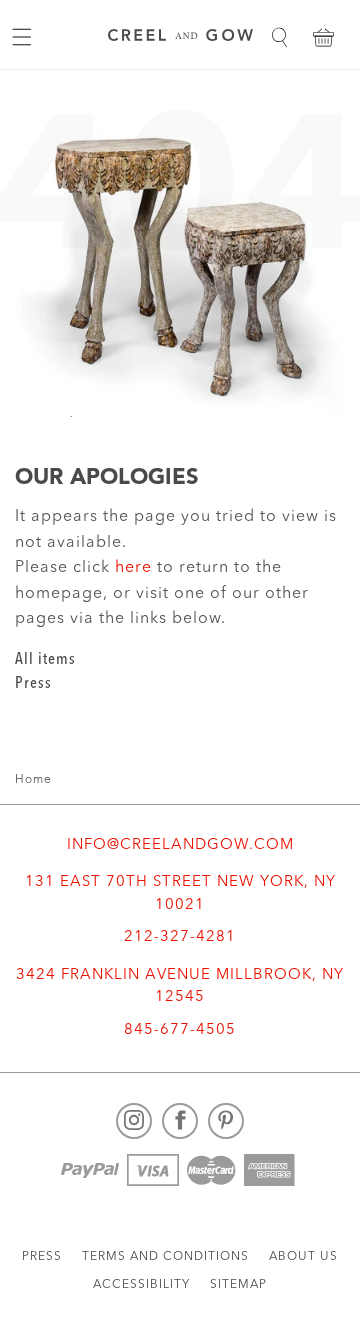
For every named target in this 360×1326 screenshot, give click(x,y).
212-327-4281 (180, 937)
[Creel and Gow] (180, 37)
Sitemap (238, 1285)
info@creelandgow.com (180, 845)
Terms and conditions (165, 1257)
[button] (279, 37)
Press (33, 684)
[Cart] (323, 37)
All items (45, 660)
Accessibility (141, 1285)
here (133, 568)
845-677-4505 (180, 1030)
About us (303, 1257)
